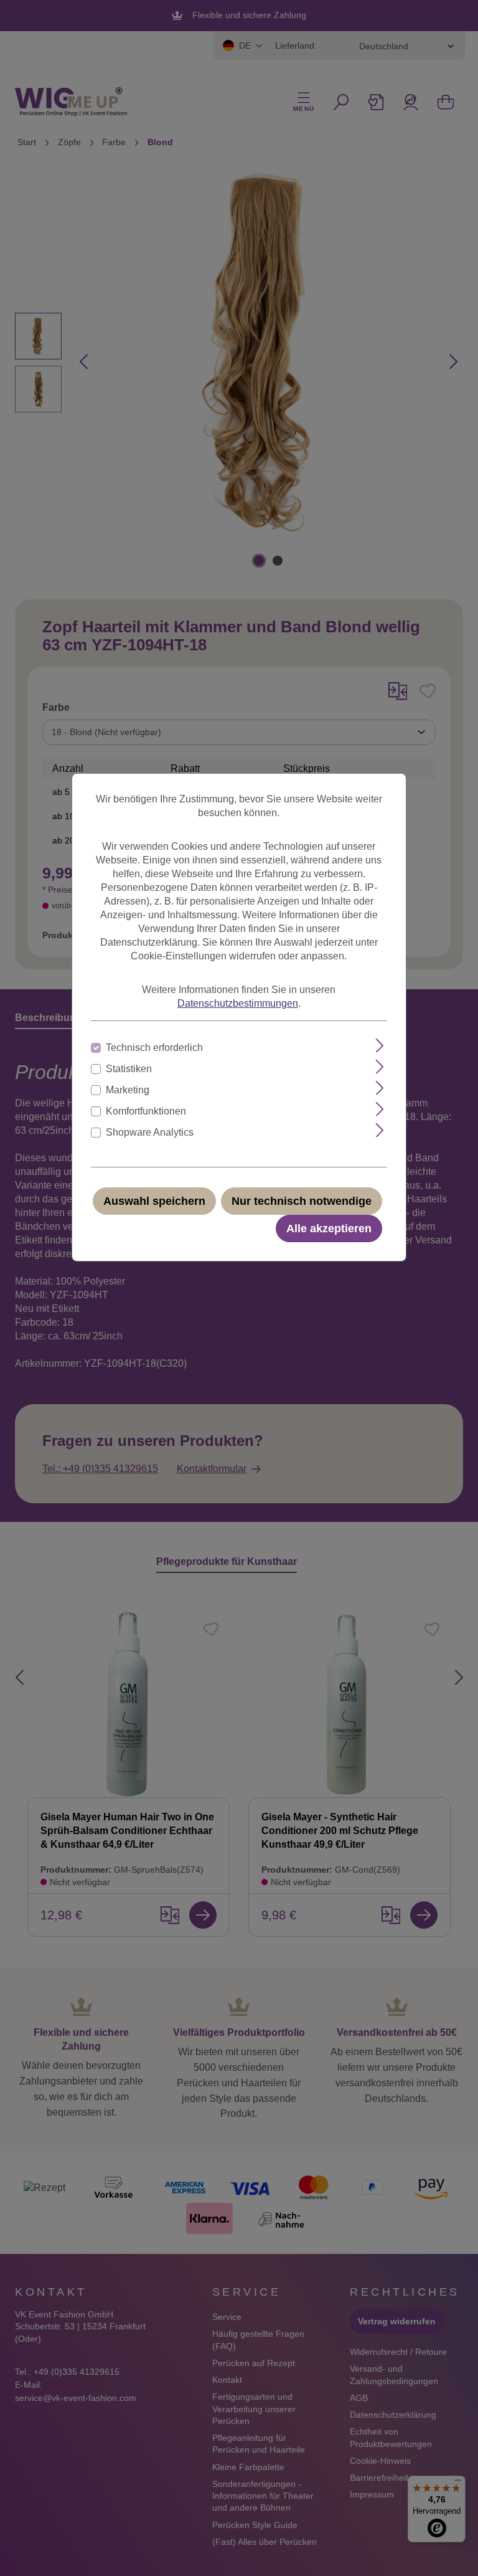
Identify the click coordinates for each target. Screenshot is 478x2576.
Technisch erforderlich (154, 1048)
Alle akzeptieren (329, 1229)
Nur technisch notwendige (302, 1201)
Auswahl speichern (154, 1201)
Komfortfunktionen (146, 1111)
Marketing (128, 1090)
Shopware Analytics (150, 1132)
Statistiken (129, 1069)
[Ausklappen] (380, 1046)
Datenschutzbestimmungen (238, 1003)
